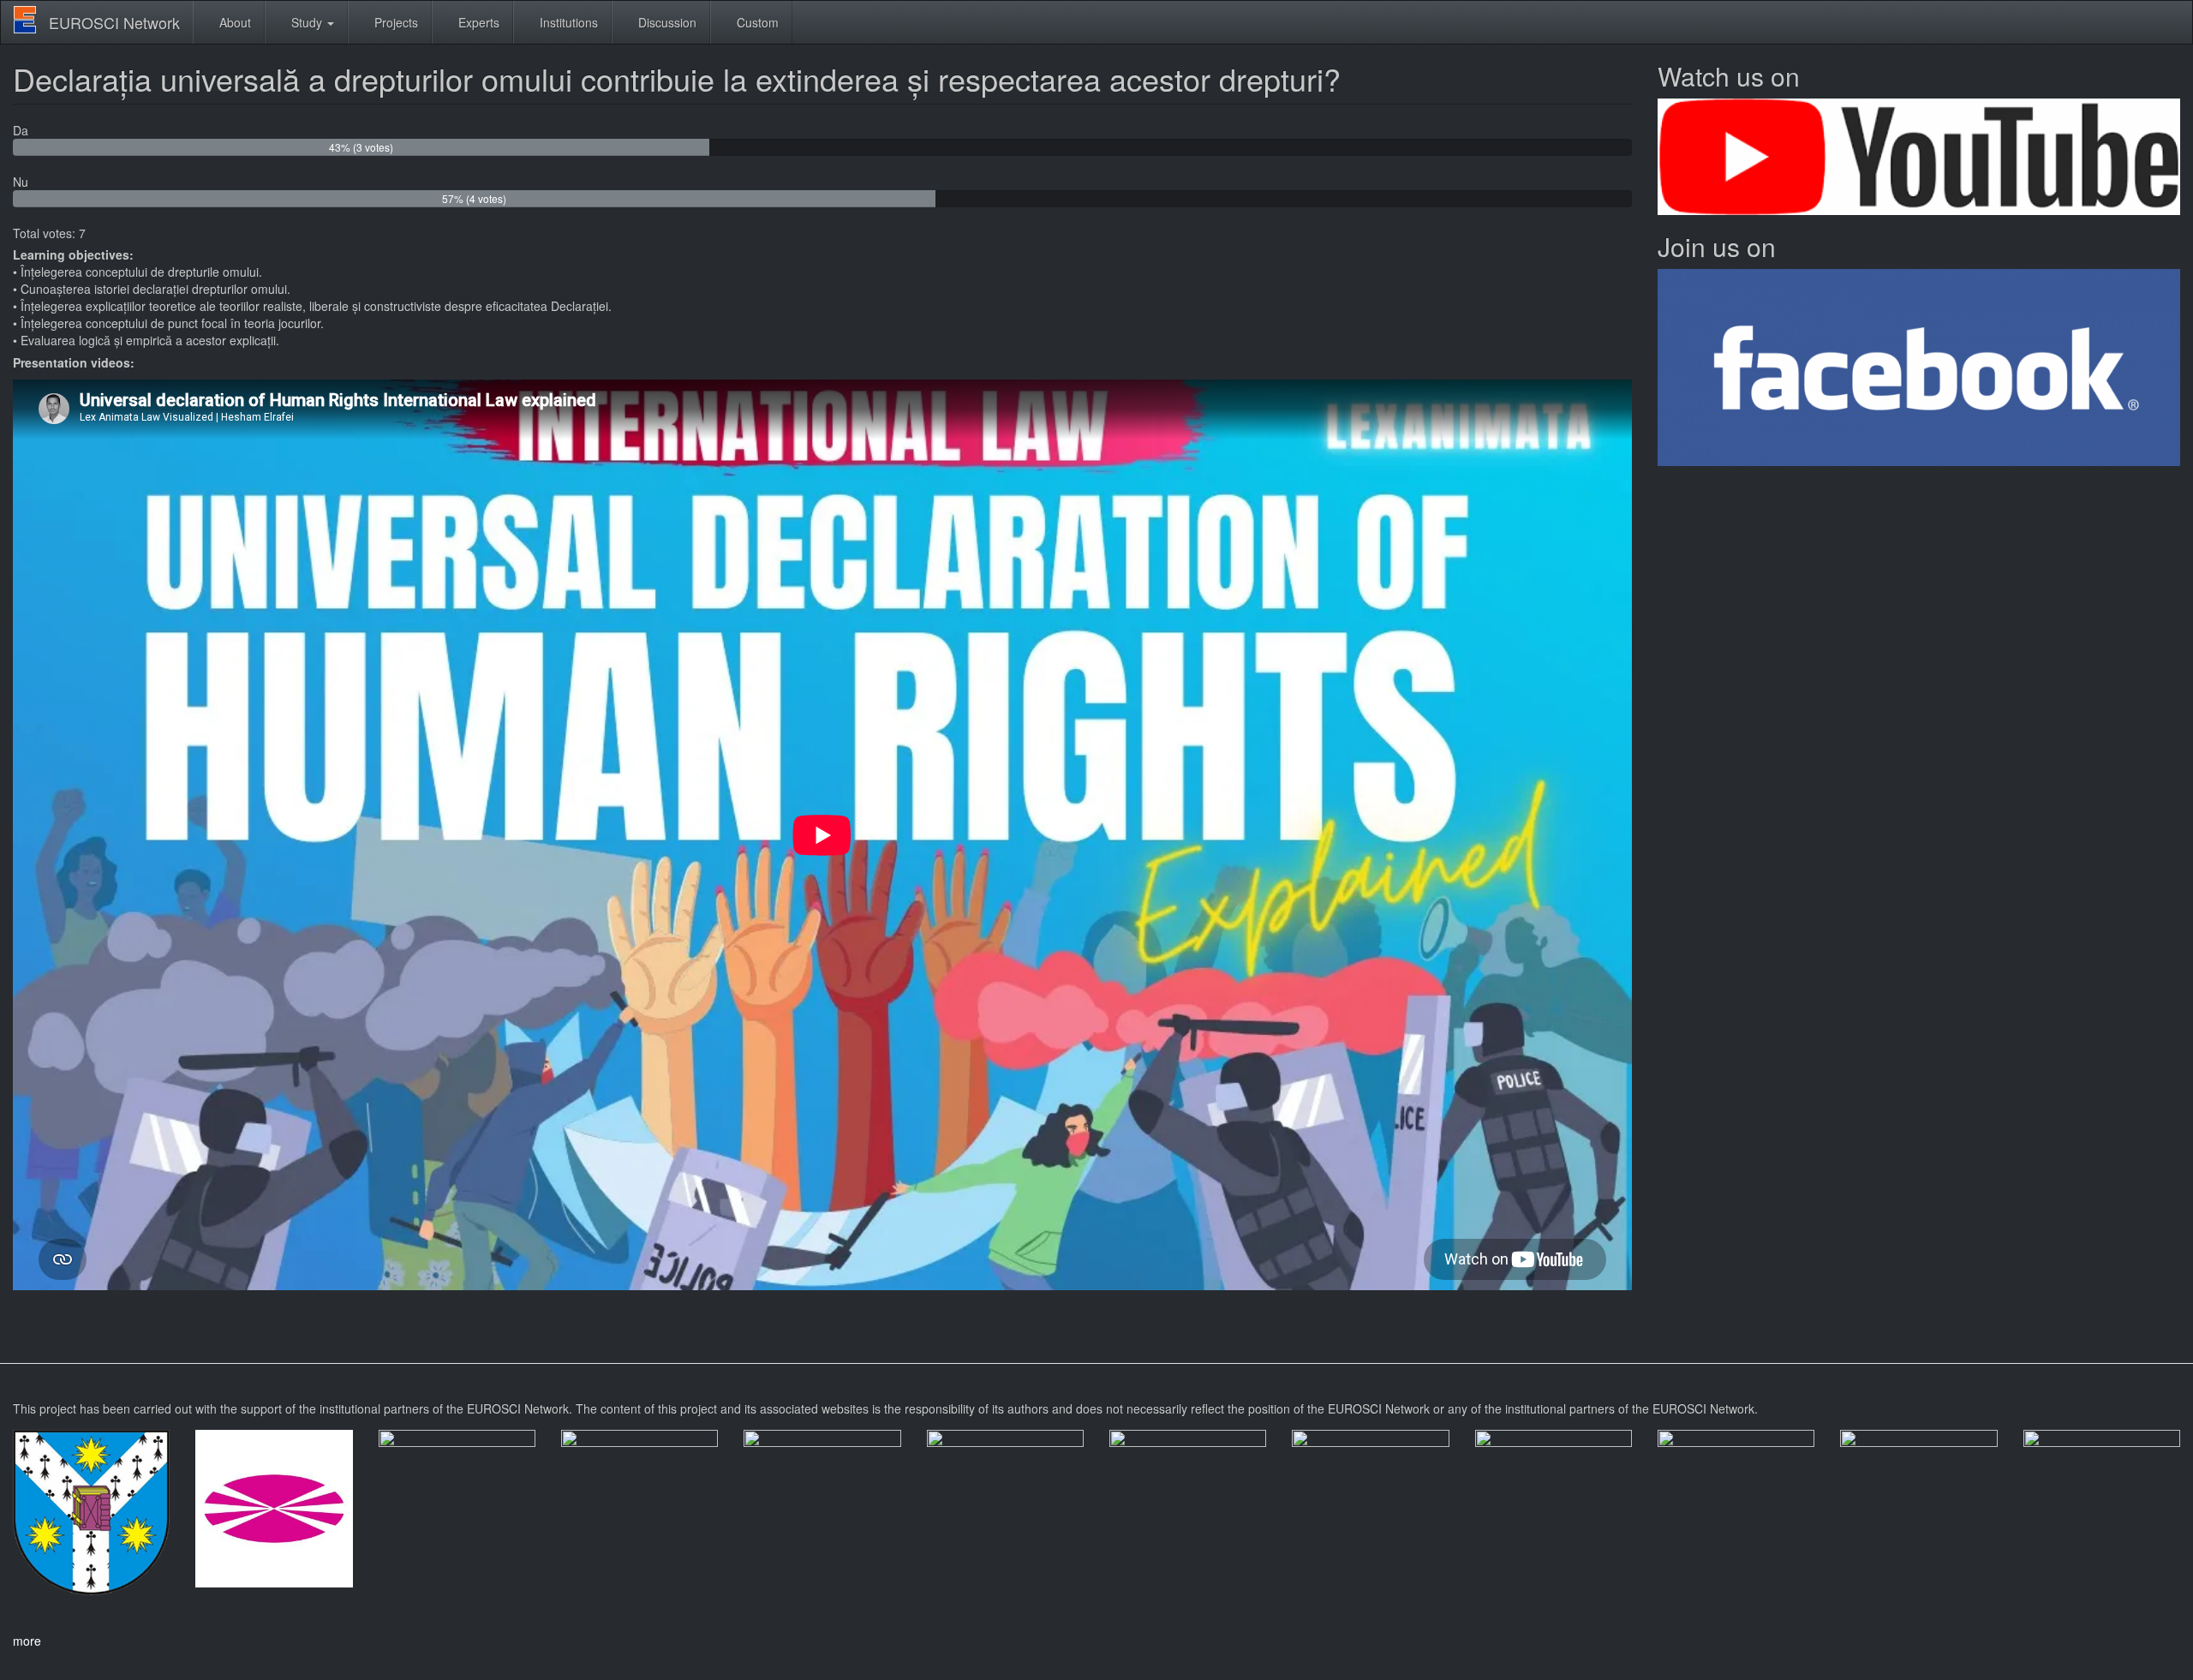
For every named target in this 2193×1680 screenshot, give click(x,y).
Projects (394, 22)
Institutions (567, 22)
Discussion (666, 22)
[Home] (31, 20)
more (27, 1641)
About (233, 22)
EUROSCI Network (114, 22)
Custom (756, 22)
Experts (477, 22)
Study (307, 22)
